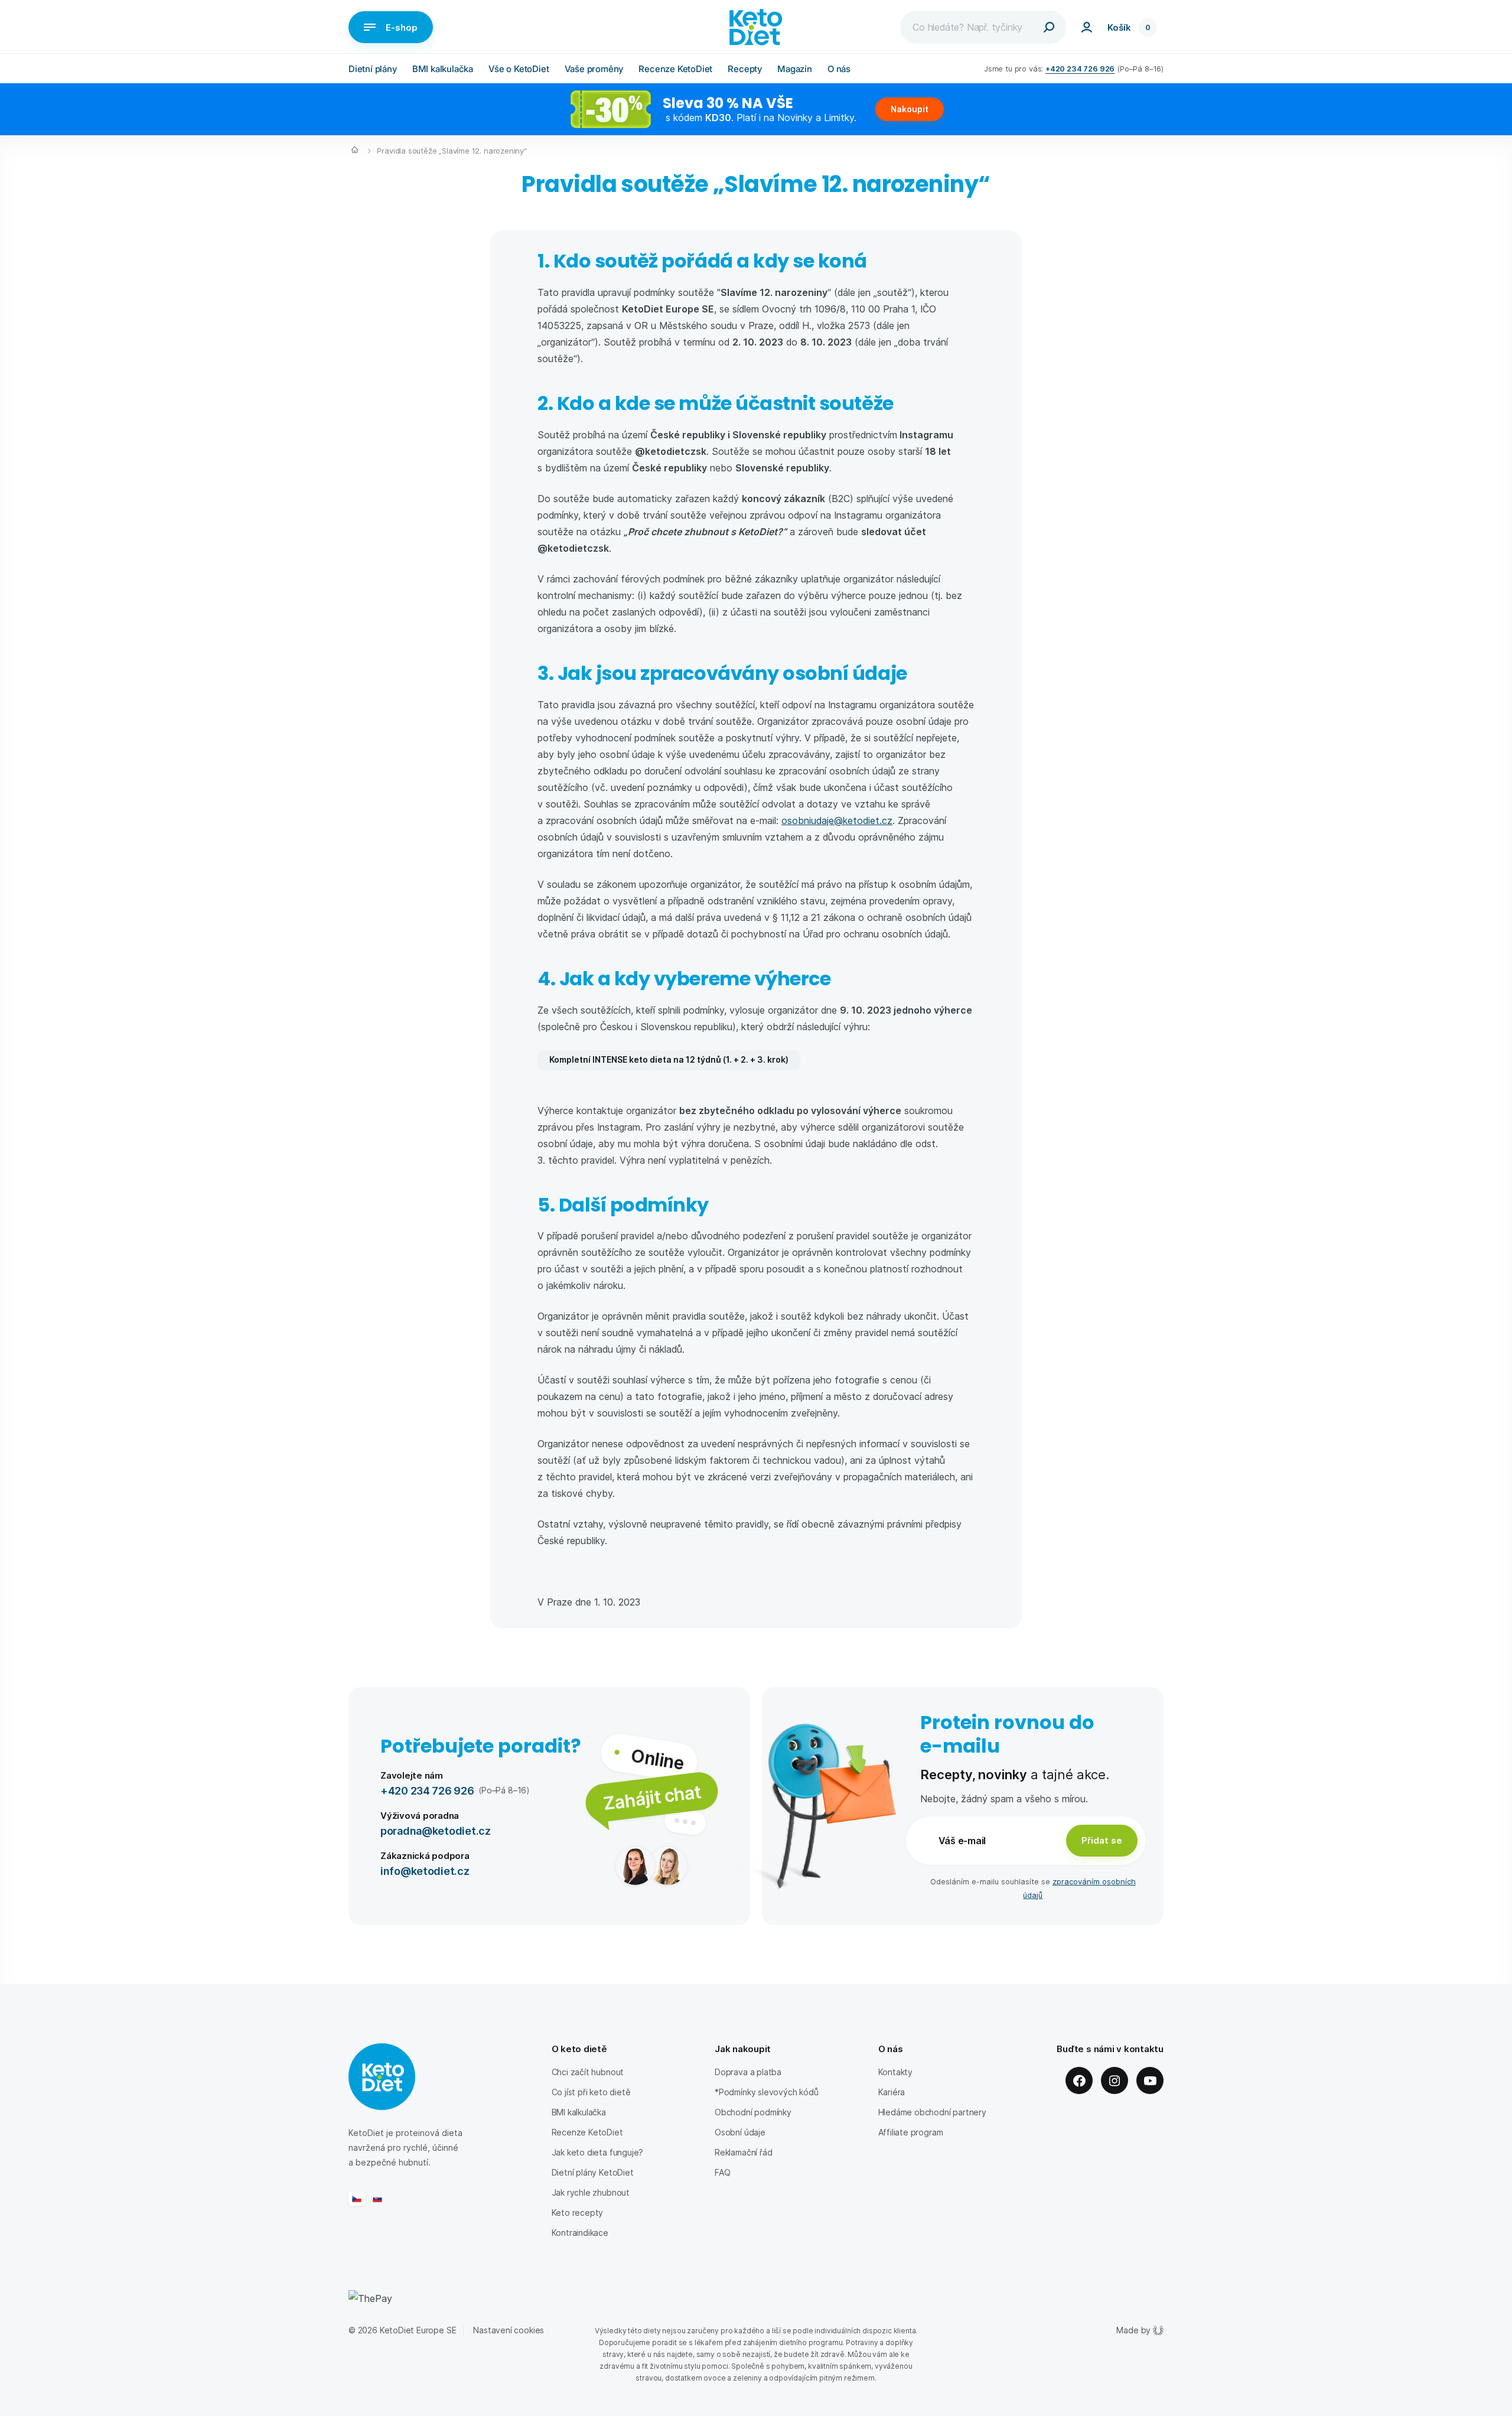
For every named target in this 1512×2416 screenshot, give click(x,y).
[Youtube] (1150, 2080)
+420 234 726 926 (1080, 68)
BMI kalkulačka (443, 69)
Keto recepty (578, 2213)
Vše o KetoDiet (519, 69)
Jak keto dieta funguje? (598, 2152)
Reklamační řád (743, 2152)
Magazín (795, 69)
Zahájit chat (652, 1797)
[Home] (355, 151)
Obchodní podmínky (753, 2112)
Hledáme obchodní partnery (932, 2112)
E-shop (402, 27)
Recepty (745, 69)
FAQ (722, 2172)
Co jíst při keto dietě (591, 2092)
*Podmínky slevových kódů (767, 2092)
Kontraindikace (580, 2233)
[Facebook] (1079, 2080)
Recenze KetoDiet (675, 69)
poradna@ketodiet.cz (436, 1830)
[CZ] (357, 2199)
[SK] (377, 2199)
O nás (839, 69)
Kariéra (892, 2092)
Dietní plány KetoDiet (593, 2172)
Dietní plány (373, 69)
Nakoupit (910, 109)
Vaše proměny (594, 69)
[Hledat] (1049, 27)
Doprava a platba (748, 2072)
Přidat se (1102, 1840)
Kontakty (896, 2072)
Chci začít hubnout (588, 2072)
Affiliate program (911, 2132)
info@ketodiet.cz (425, 1870)
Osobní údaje (740, 2132)
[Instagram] (1115, 2080)
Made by (1133, 2330)
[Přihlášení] (1087, 27)
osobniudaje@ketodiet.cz (837, 820)
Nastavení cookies (509, 2330)
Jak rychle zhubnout (591, 2192)
